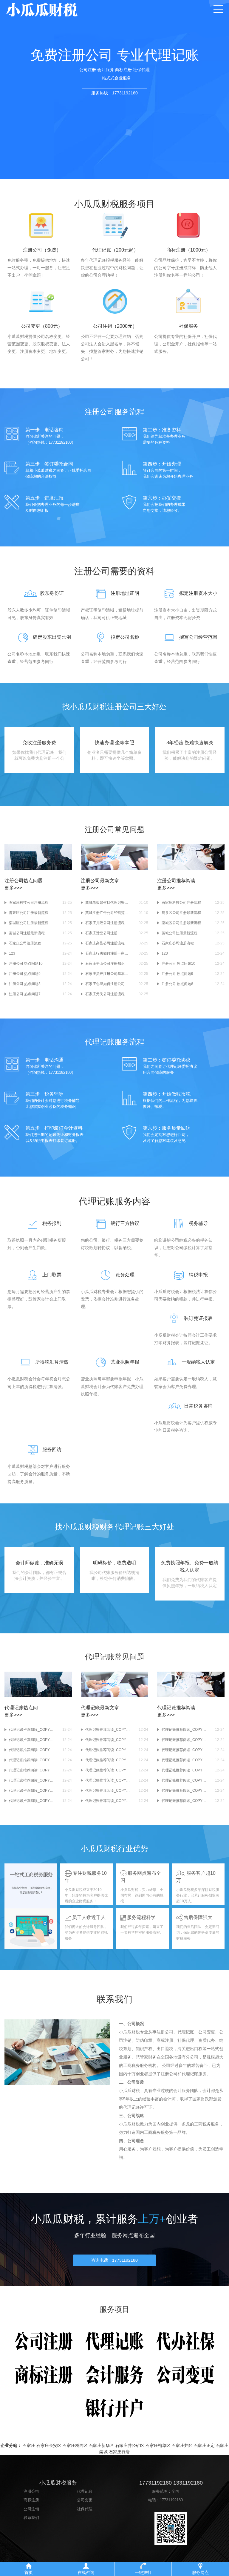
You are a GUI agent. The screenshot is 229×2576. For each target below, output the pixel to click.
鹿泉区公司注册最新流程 (29, 913)
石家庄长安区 (49, 2445)
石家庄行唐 (119, 2452)
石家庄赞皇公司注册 (101, 933)
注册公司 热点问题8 (25, 984)
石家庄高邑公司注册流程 (105, 943)
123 (12, 953)
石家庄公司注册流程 (25, 943)
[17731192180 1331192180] (59, 9)
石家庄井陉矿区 (130, 2445)
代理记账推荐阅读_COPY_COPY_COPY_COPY (31, 1730)
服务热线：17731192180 (114, 93)
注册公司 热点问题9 (25, 974)
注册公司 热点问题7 (25, 994)
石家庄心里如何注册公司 (105, 984)
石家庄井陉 (182, 2445)
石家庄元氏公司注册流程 (105, 994)
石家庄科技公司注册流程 (29, 903)
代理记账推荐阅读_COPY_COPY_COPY (31, 1740)
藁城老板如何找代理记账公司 (108, 903)
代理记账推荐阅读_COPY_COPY (31, 1760)
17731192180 (171, 2500)
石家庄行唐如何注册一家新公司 (108, 953)
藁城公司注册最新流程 (27, 933)
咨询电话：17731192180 (114, 2260)
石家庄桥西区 (75, 2445)
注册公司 (31, 2491)
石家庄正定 (204, 2445)
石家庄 (29, 2445)
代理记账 (85, 2491)
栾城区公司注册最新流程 (29, 923)
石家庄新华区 (101, 2445)
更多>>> (13, 888)
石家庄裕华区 (158, 2445)
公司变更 (85, 2500)
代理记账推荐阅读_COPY (29, 1770)
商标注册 (31, 2500)
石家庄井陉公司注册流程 (105, 923)
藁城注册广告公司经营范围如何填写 (108, 913)
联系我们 (31, 2518)
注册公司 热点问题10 (26, 964)
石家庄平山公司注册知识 (105, 964)
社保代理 (85, 2509)
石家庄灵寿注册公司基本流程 (108, 974)
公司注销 (31, 2509)
